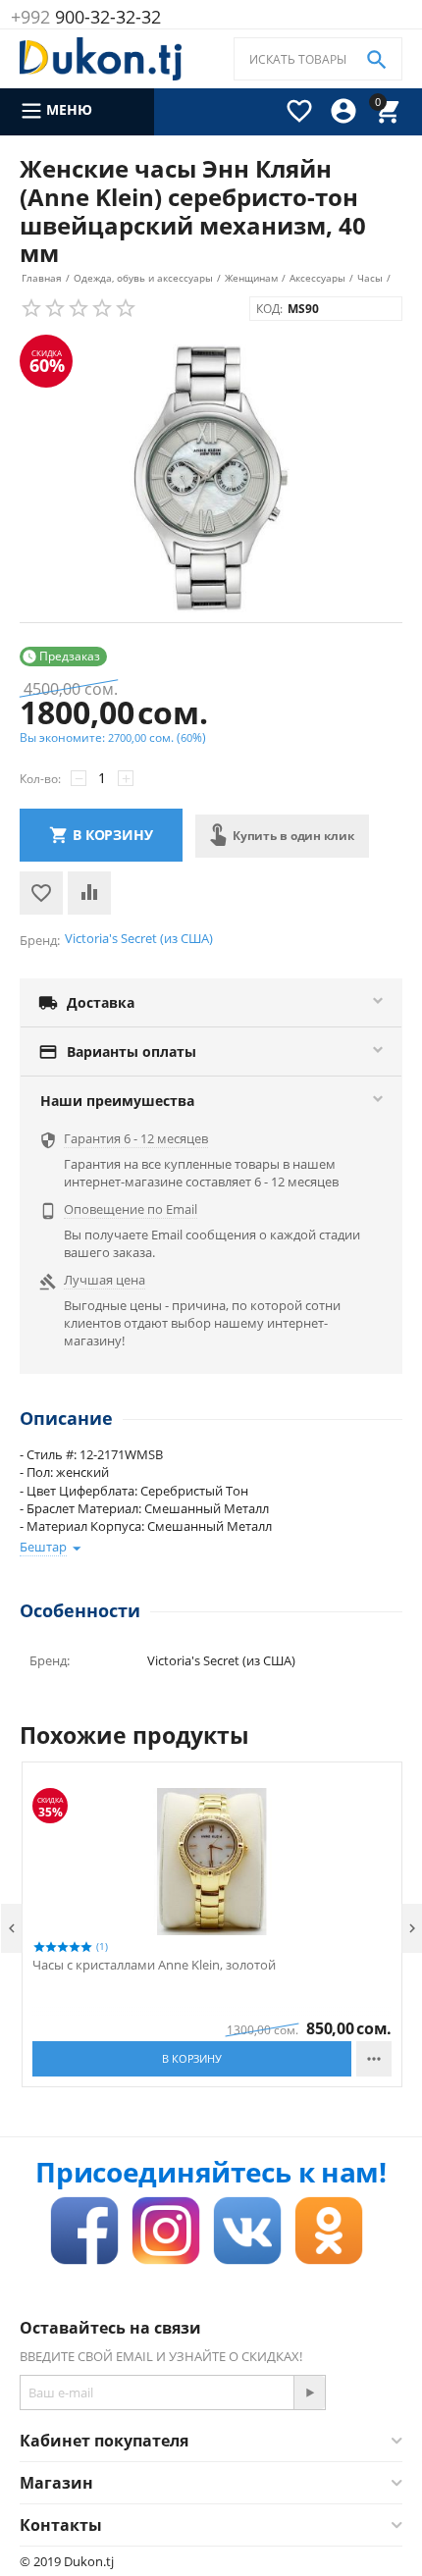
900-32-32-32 (86, 17)
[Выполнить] (309, 2392)
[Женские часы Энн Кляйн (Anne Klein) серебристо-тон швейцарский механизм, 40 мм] (211, 478)
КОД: (269, 309)
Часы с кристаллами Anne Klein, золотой (154, 1966)
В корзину (113, 835)
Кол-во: (40, 779)
